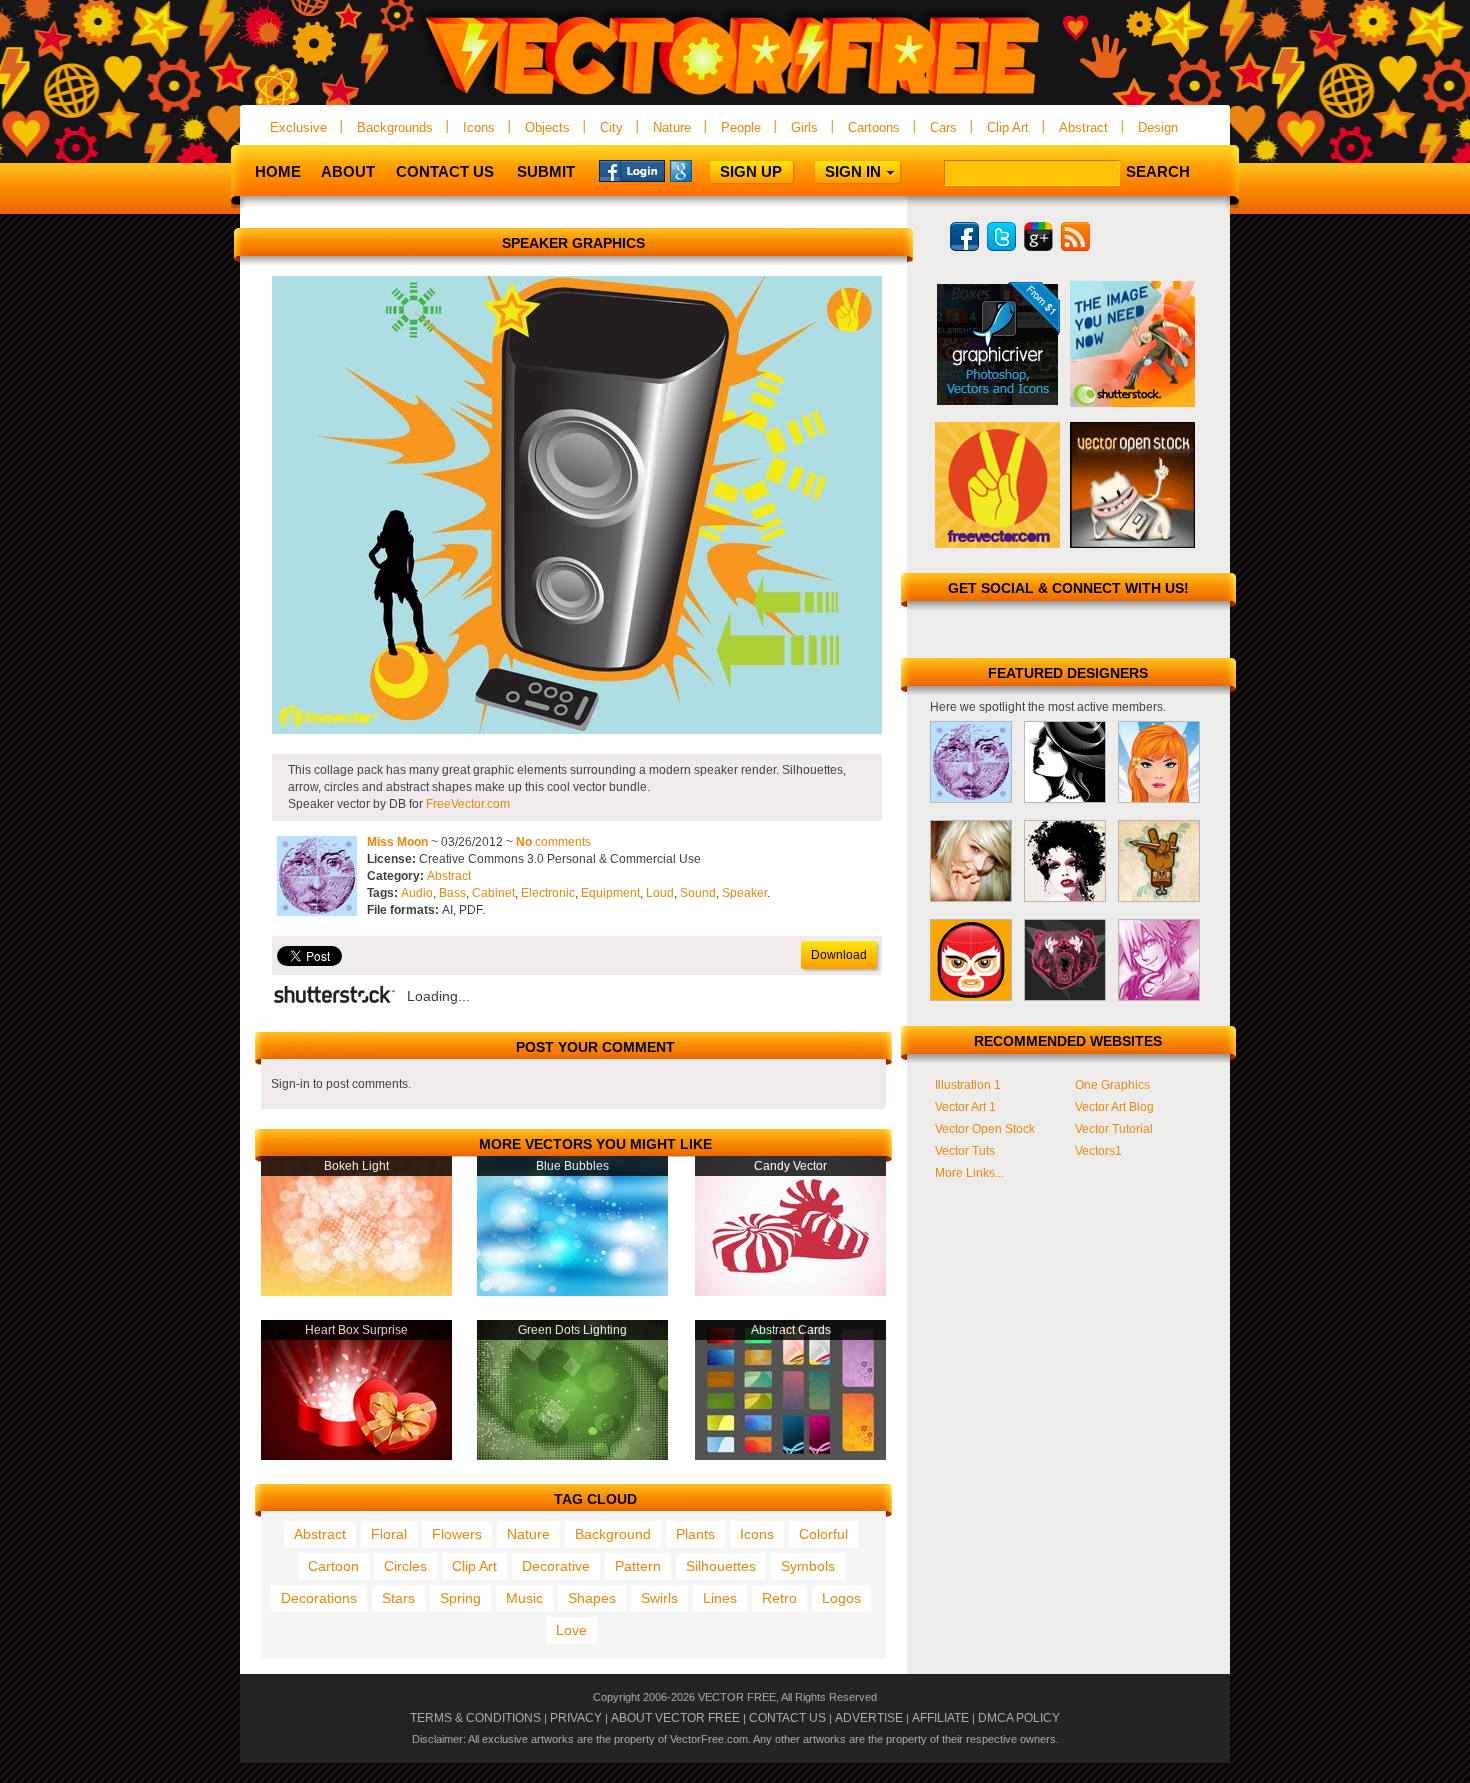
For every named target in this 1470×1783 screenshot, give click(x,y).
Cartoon (333, 1566)
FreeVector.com (468, 804)
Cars (943, 127)
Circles (405, 1566)
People (741, 127)
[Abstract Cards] (790, 1456)
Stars (398, 1598)
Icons (479, 127)
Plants (695, 1534)
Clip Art (1008, 127)
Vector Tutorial (1114, 1129)
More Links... (969, 1173)
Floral (389, 1534)
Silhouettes (721, 1566)
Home (278, 171)
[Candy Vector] (790, 1292)
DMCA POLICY (1019, 1718)
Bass (452, 893)
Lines (720, 1598)
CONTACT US (787, 1718)
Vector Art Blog (1114, 1107)
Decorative (556, 1566)
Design (1158, 127)
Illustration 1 (968, 1085)
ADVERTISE (869, 1718)
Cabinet (493, 893)
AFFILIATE (940, 1718)
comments (553, 842)
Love (571, 1630)
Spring (460, 1598)
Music (524, 1598)
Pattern (638, 1566)
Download (839, 955)
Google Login (703, 170)
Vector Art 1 (965, 1107)
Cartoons (874, 127)
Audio (417, 893)
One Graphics (1112, 1085)
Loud (660, 893)
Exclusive (298, 127)
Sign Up (751, 171)
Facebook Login (632, 170)
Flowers (457, 1534)
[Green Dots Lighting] (572, 1456)
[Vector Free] (735, 96)
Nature (672, 127)
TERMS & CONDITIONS (475, 1718)
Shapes (592, 1598)
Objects (547, 127)
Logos (841, 1598)
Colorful (823, 1534)
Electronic (548, 893)
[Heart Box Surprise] (356, 1456)
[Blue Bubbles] (572, 1292)
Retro (779, 1598)
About (348, 171)
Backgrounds (395, 127)
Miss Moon (397, 842)
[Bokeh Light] (356, 1292)
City (611, 127)
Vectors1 (1098, 1151)
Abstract (1083, 127)
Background (613, 1534)
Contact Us (445, 171)
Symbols (808, 1566)
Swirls (659, 1598)
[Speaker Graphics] (577, 730)
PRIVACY (576, 1718)
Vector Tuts (965, 1151)
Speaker (744, 893)
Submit (546, 171)
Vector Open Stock (985, 1129)
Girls (804, 127)
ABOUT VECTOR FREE (675, 1718)
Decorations (319, 1598)
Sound (698, 893)
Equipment (610, 893)
